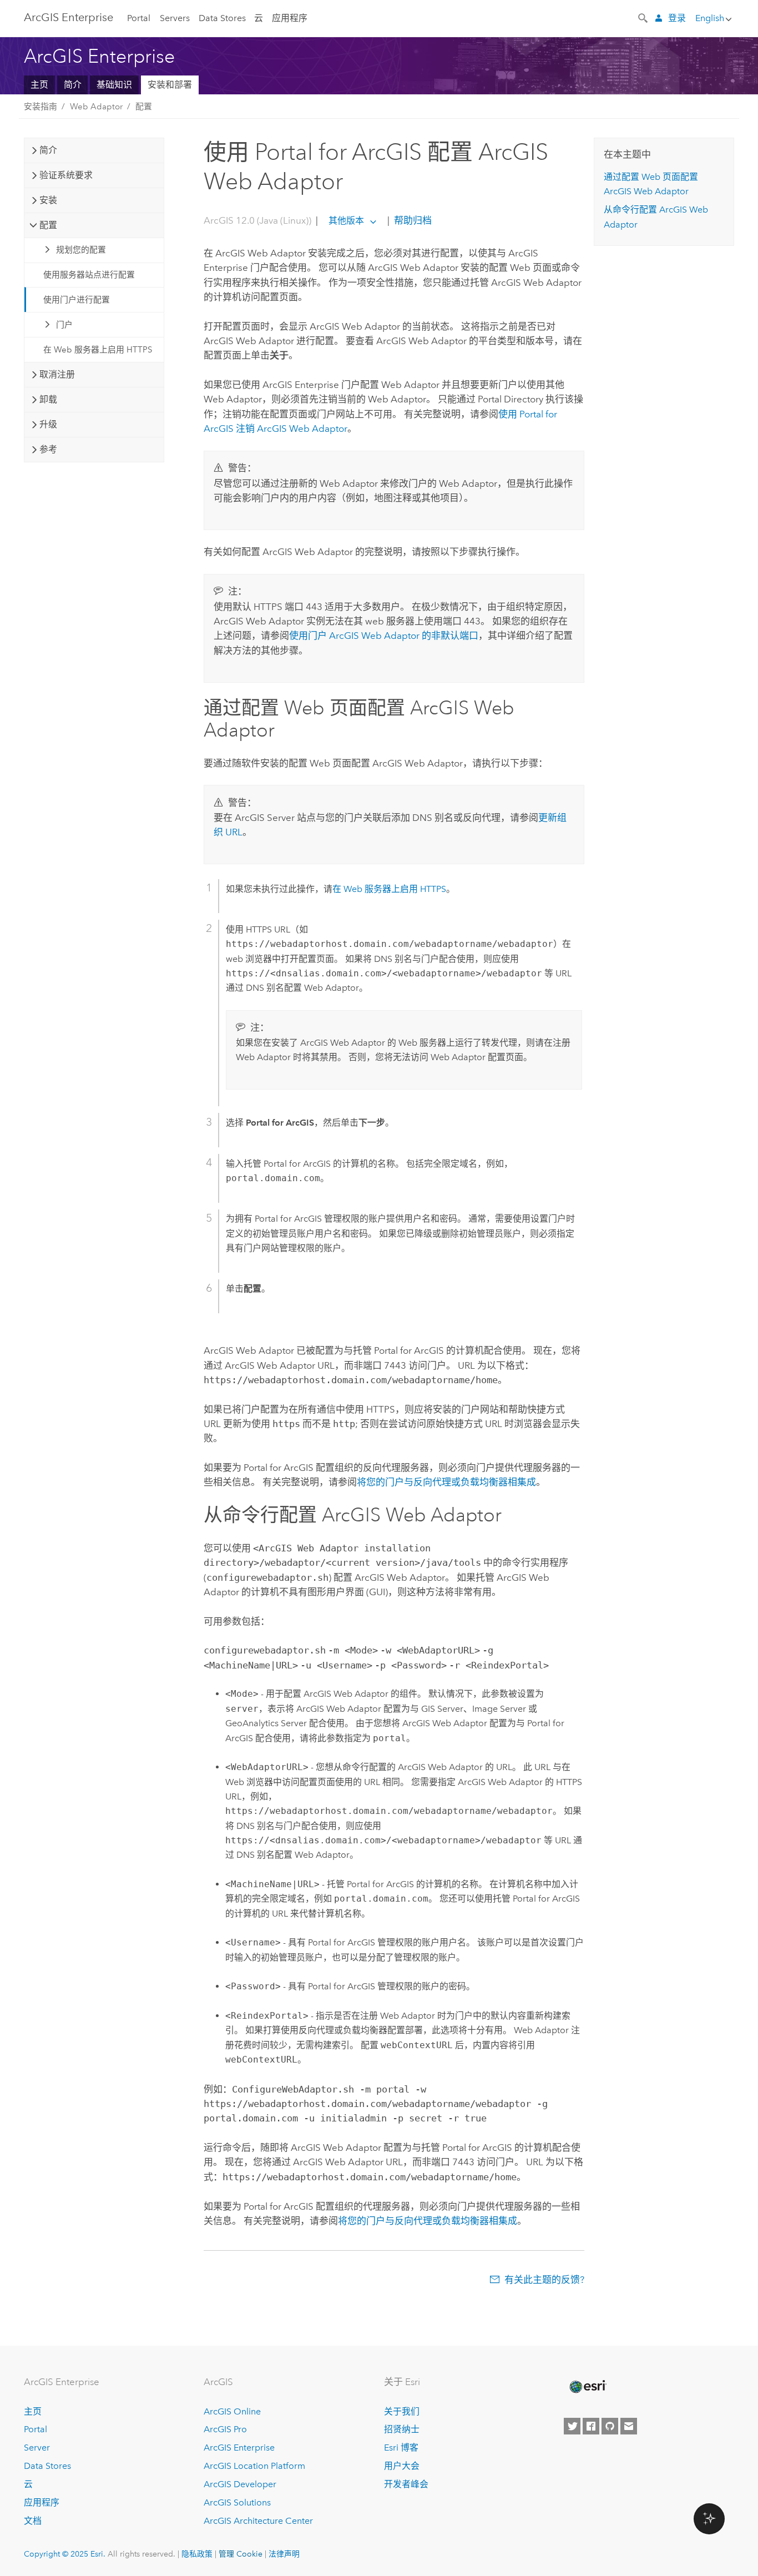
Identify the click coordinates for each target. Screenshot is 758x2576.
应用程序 (290, 18)
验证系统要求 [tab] (66, 175)
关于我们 (402, 2411)
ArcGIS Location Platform (254, 2466)
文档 (33, 2521)
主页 (39, 85)
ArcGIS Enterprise (69, 17)
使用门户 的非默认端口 (384, 636)
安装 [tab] (48, 200)
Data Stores (222, 18)
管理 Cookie (241, 2554)
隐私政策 (197, 2554)
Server (37, 2448)
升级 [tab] (48, 424)
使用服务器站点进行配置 (89, 275)
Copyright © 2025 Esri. (65, 2554)
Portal (139, 18)
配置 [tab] (48, 225)
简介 (73, 85)
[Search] (644, 17)
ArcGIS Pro (225, 2429)
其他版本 (346, 221)
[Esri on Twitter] (572, 2426)
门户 (64, 325)
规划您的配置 (81, 250)
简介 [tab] (48, 150)
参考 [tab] (48, 449)
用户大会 (402, 2466)
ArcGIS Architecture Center (258, 2521)
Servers (175, 18)
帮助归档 (412, 220)
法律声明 (284, 2554)
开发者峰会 (406, 2484)
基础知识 (114, 85)
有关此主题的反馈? (544, 2280)
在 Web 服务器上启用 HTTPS (98, 350)
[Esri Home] (587, 2387)
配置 (144, 107)
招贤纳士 (402, 2429)
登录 (677, 18)
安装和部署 (170, 85)
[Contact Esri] (629, 2426)
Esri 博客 (401, 2448)
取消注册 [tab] (57, 374)
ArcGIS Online (232, 2411)
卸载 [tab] (48, 399)
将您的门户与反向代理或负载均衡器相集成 (446, 1482)
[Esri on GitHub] (610, 2426)
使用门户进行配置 (77, 300)
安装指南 (41, 107)
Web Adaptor (96, 107)
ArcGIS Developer (240, 2484)
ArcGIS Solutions (237, 2502)
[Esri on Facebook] (591, 2426)
